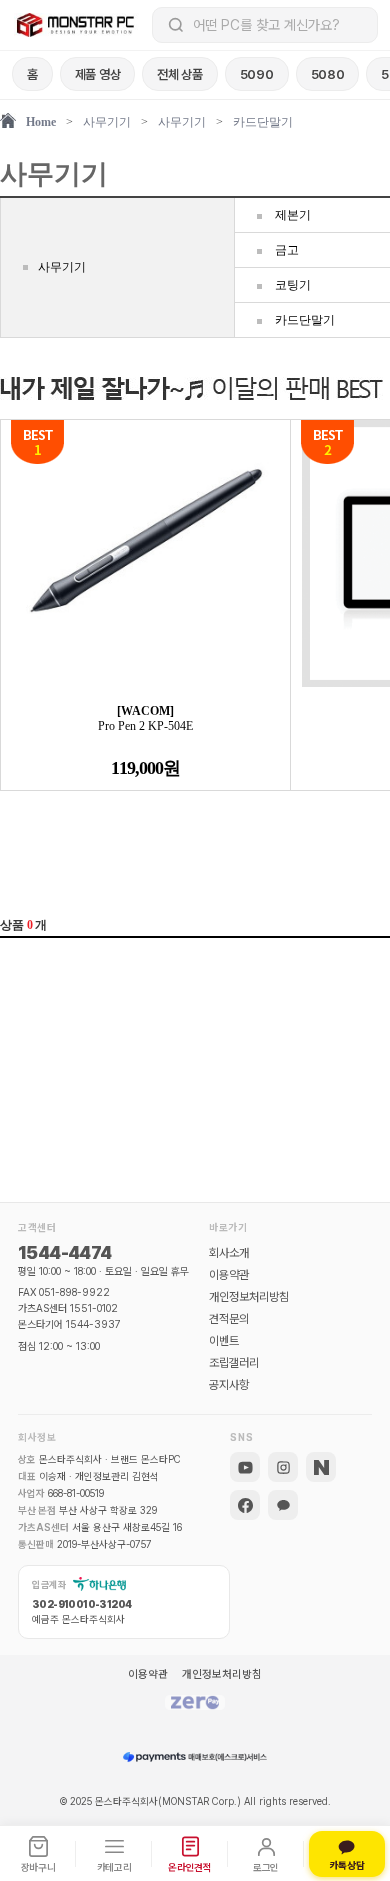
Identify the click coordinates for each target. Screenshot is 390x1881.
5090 (257, 74)
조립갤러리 (234, 1363)
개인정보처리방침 (249, 1297)
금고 (287, 250)
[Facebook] (245, 1505)
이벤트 (224, 1341)
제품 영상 (98, 74)
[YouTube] (245, 1467)
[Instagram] (283, 1467)
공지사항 (229, 1385)
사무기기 (107, 122)
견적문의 (229, 1319)
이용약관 (229, 1275)
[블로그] (321, 1467)
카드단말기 (263, 122)
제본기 (293, 215)
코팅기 (293, 285)
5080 (328, 74)
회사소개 (229, 1253)
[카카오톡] (283, 1505)
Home (41, 122)
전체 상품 (180, 74)
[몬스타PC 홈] (77, 25)
